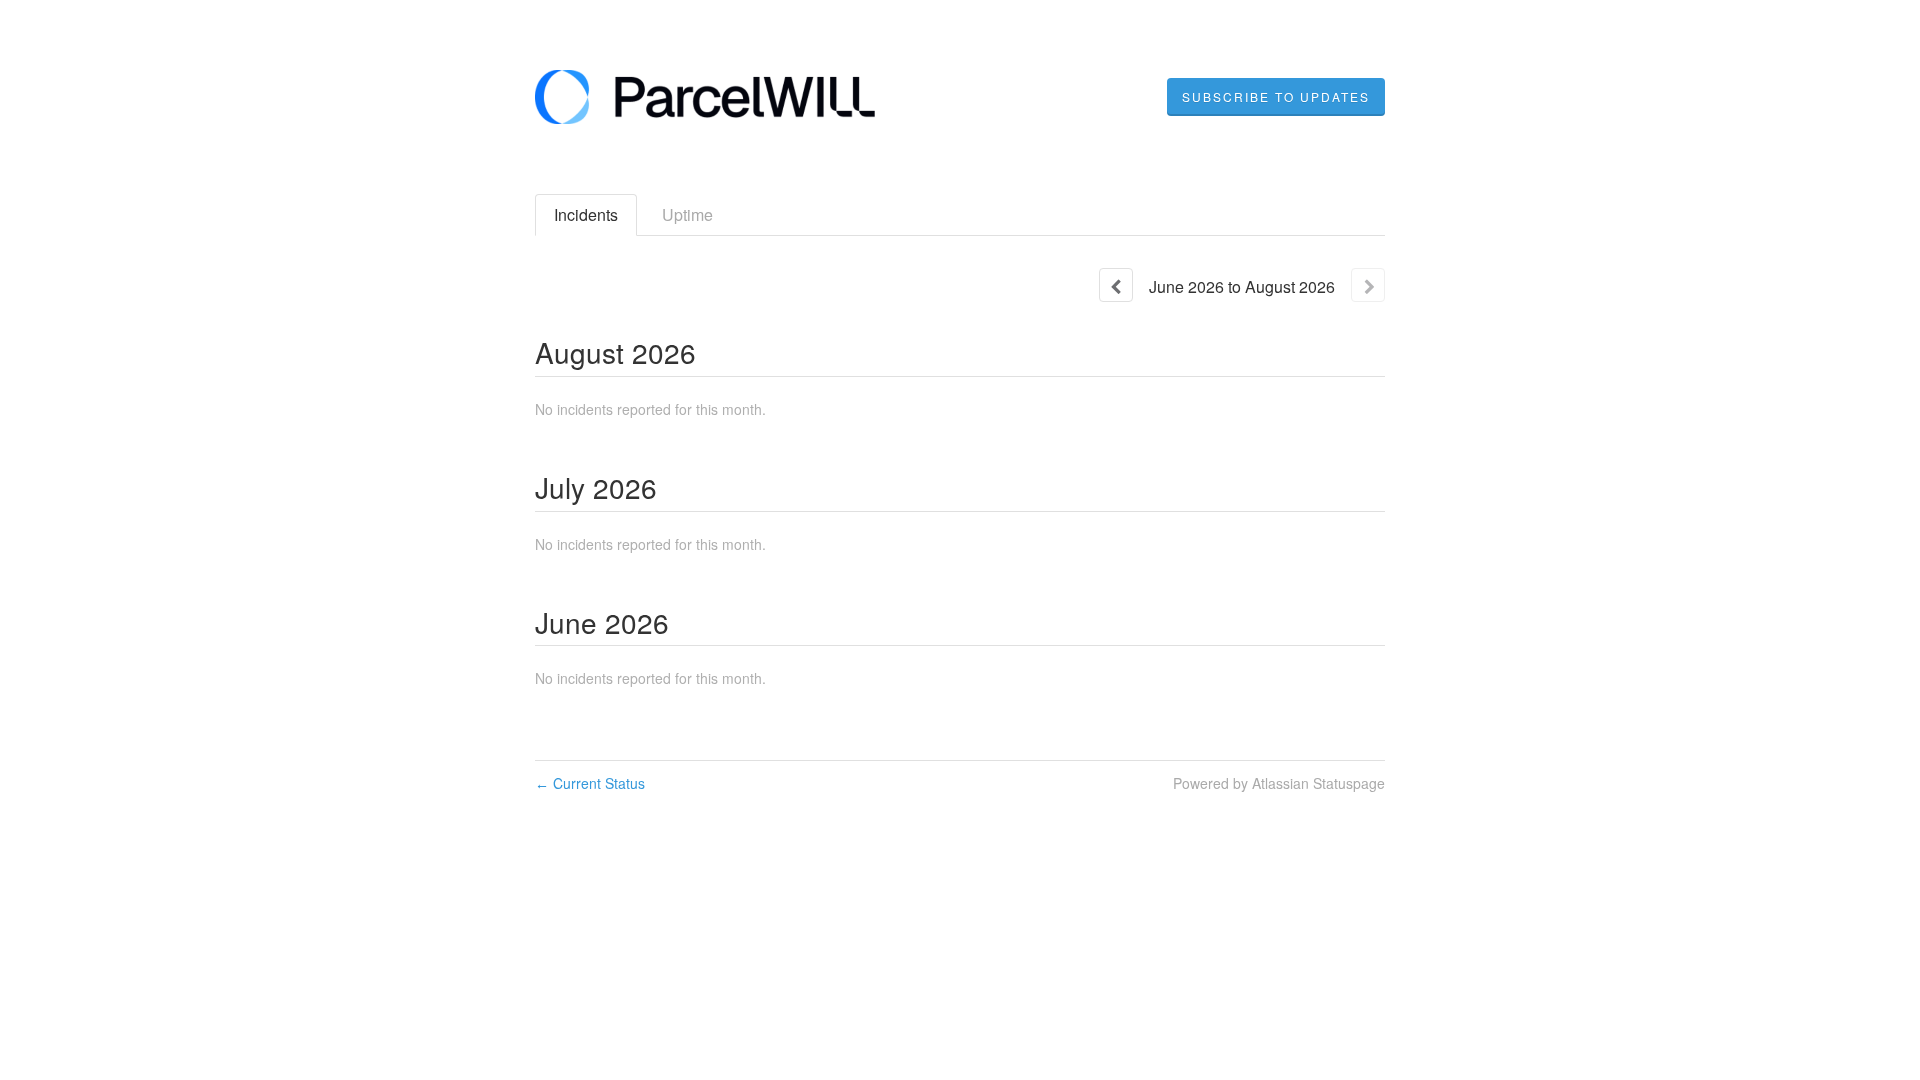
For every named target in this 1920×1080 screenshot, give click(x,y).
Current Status (590, 783)
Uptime (687, 214)
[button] (1276, 97)
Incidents (586, 214)
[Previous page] (1116, 285)
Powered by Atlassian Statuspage (1279, 783)
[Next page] (1368, 285)
